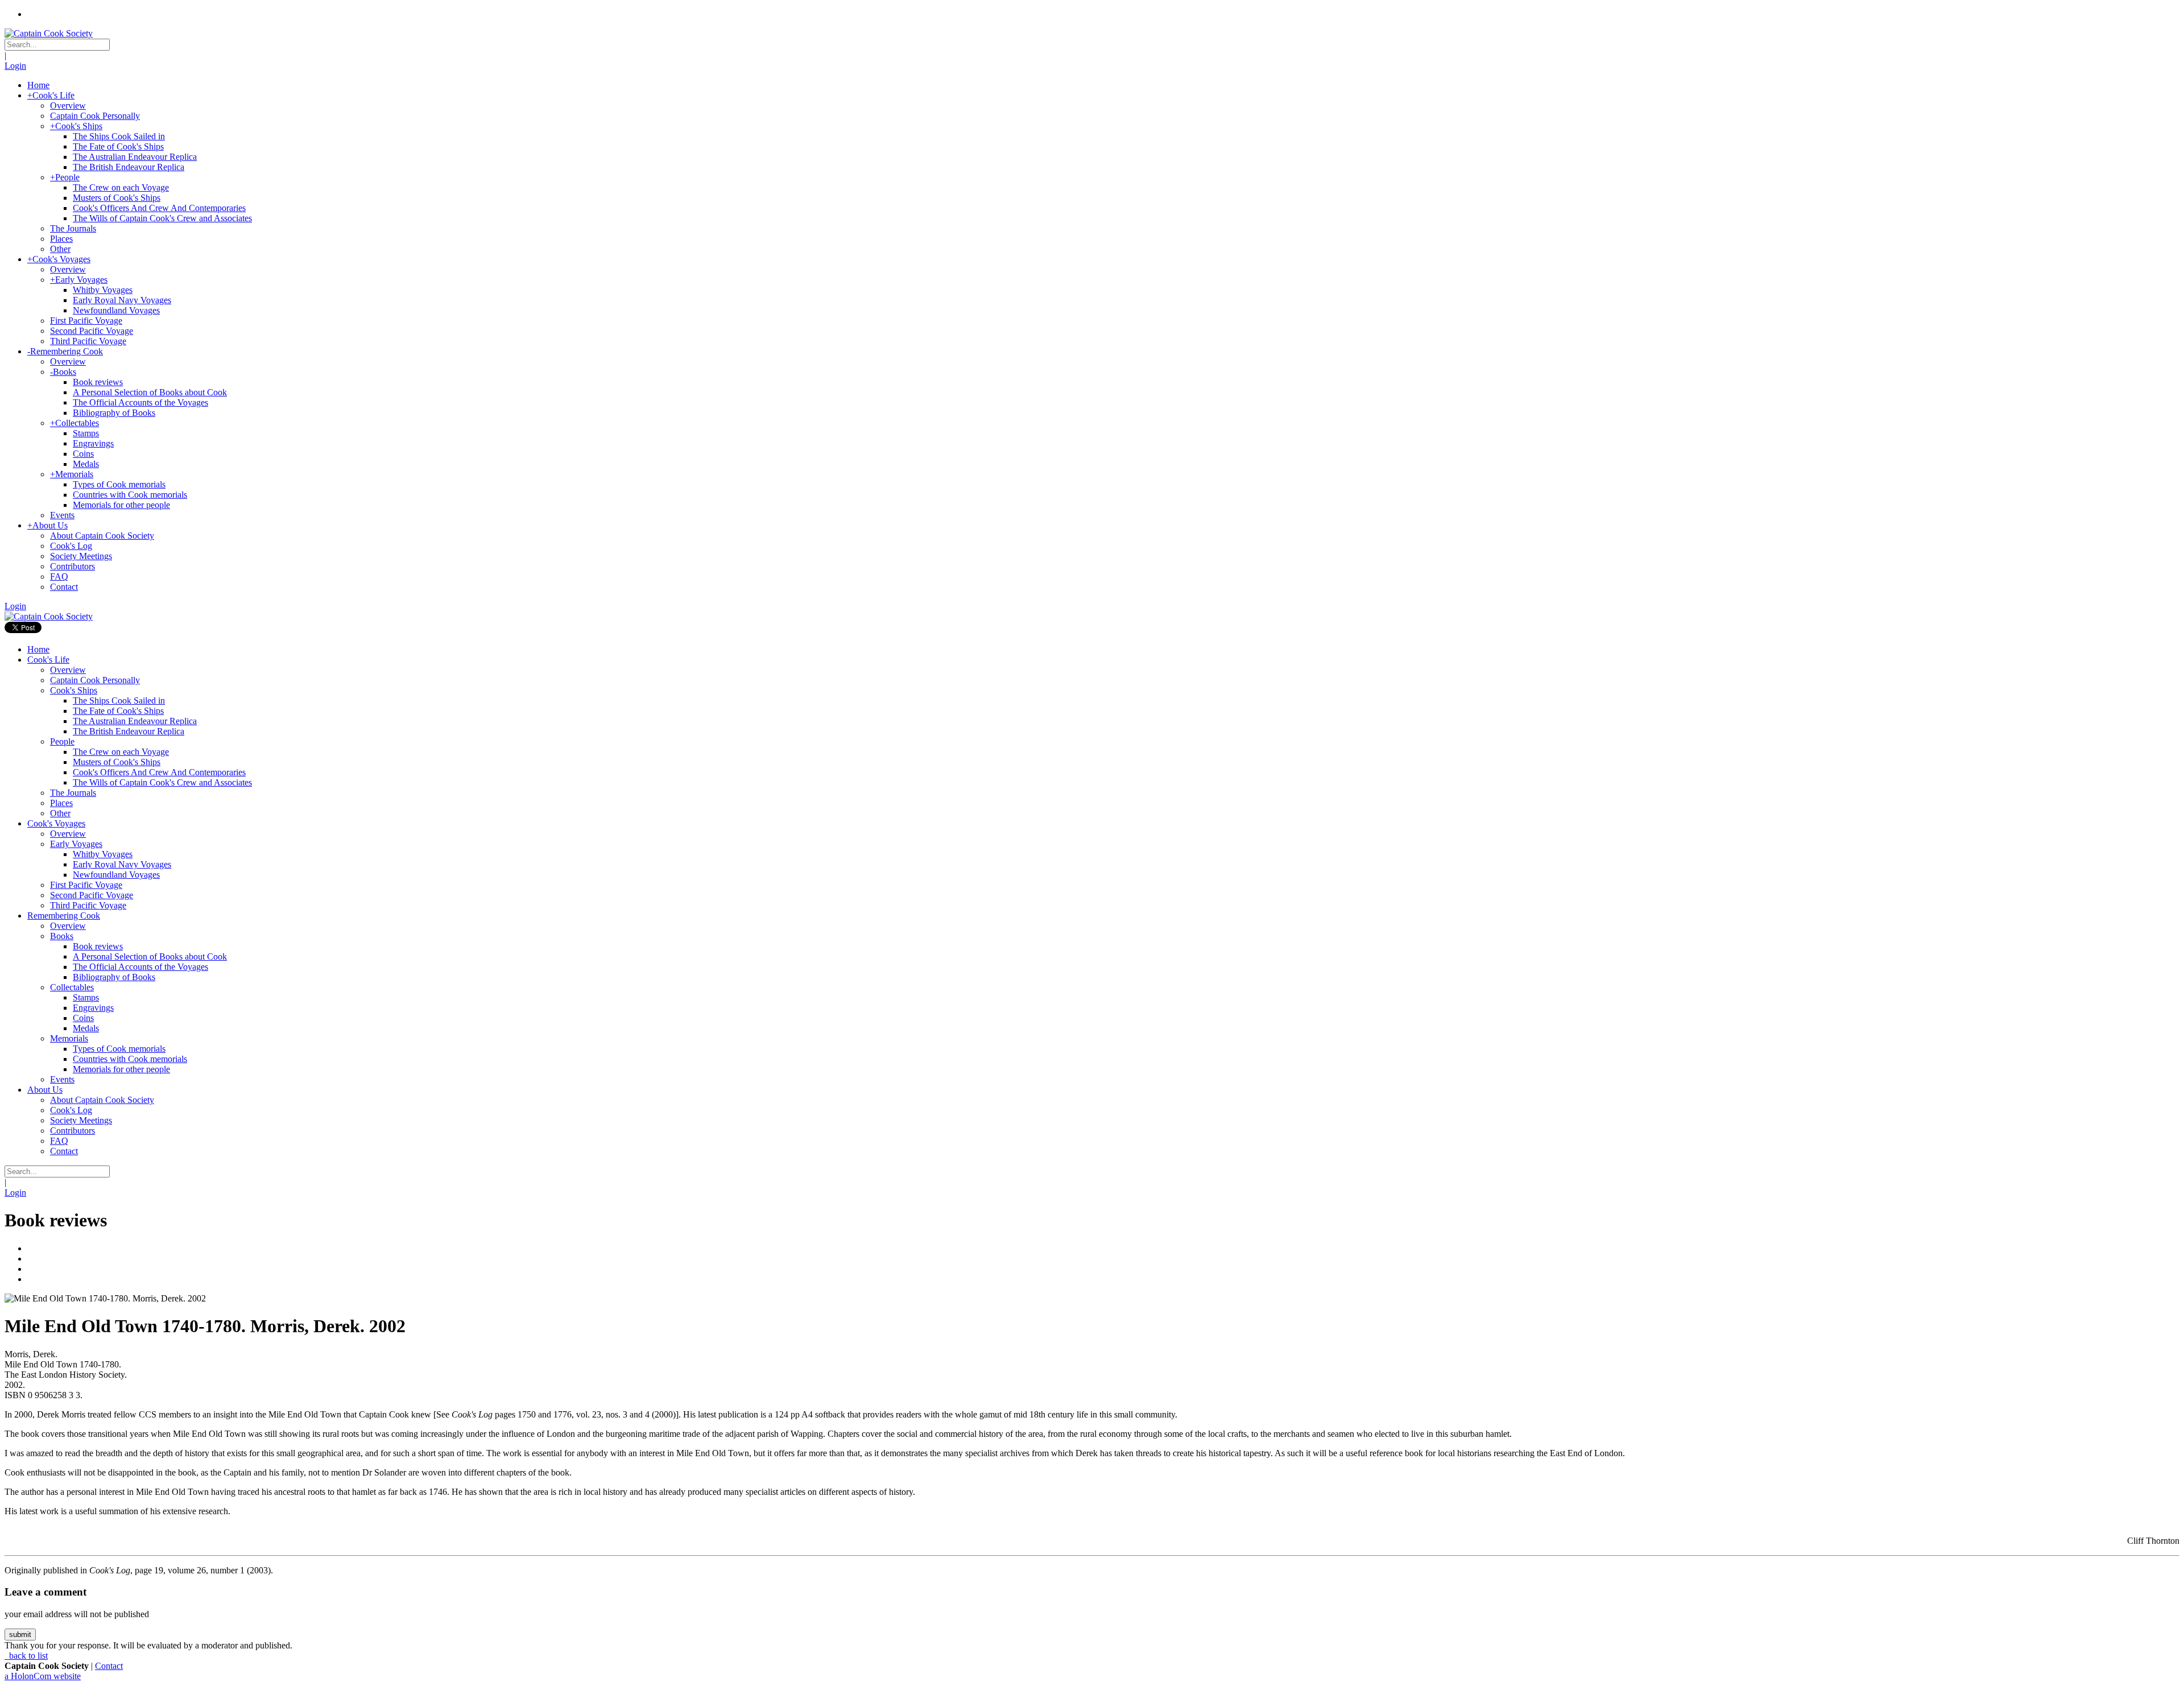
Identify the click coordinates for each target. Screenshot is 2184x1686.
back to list (27, 1656)
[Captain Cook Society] (49, 33)
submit (20, 1635)
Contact (109, 1666)
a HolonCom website (43, 1676)
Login (15, 66)
